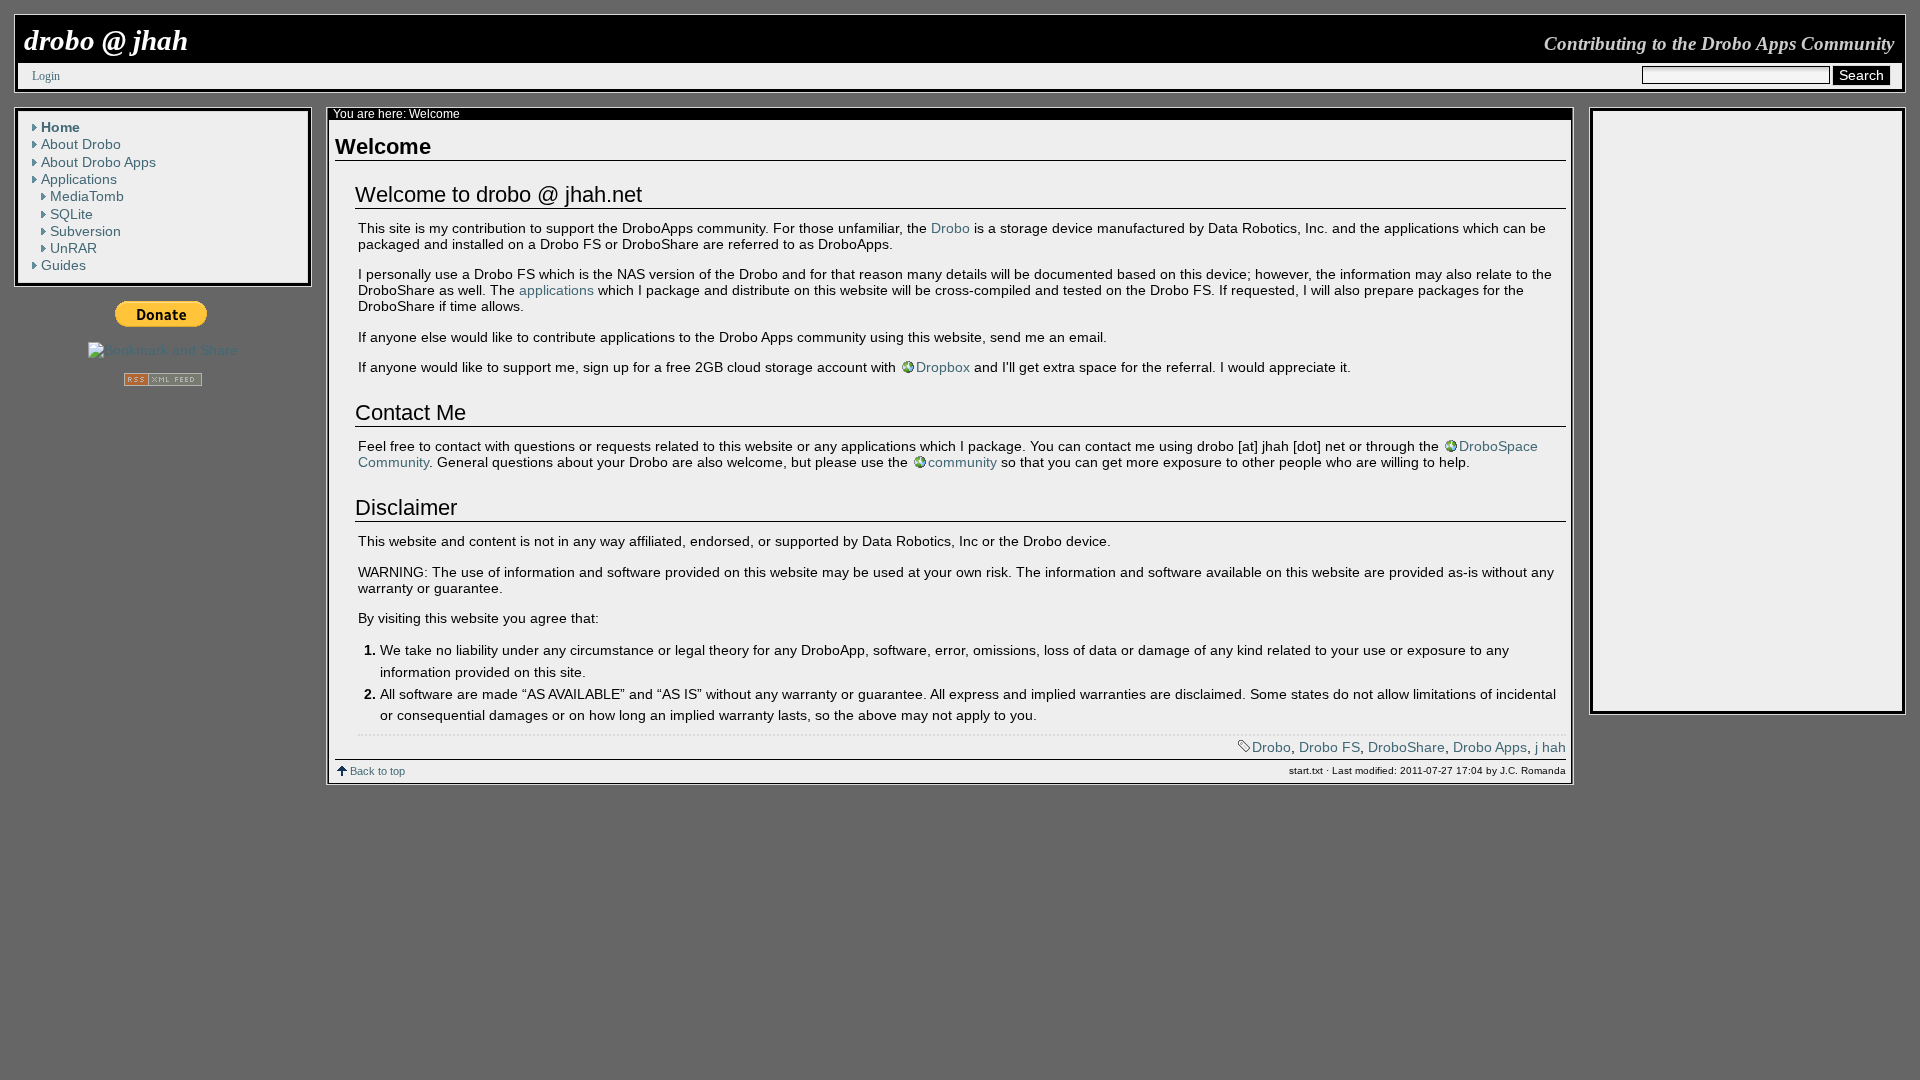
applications (556, 290)
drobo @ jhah (106, 40)
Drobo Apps (1490, 747)
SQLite (71, 214)
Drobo (950, 228)
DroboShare (1406, 747)
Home (60, 127)
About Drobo (81, 144)
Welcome (434, 114)
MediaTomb (87, 196)
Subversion (85, 231)
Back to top (377, 771)
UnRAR (73, 248)
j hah (1550, 747)
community (962, 462)
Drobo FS (1329, 747)
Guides (63, 265)
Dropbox (943, 367)
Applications (79, 179)
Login (46, 76)
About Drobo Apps (98, 162)
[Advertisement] (1673, 411)
